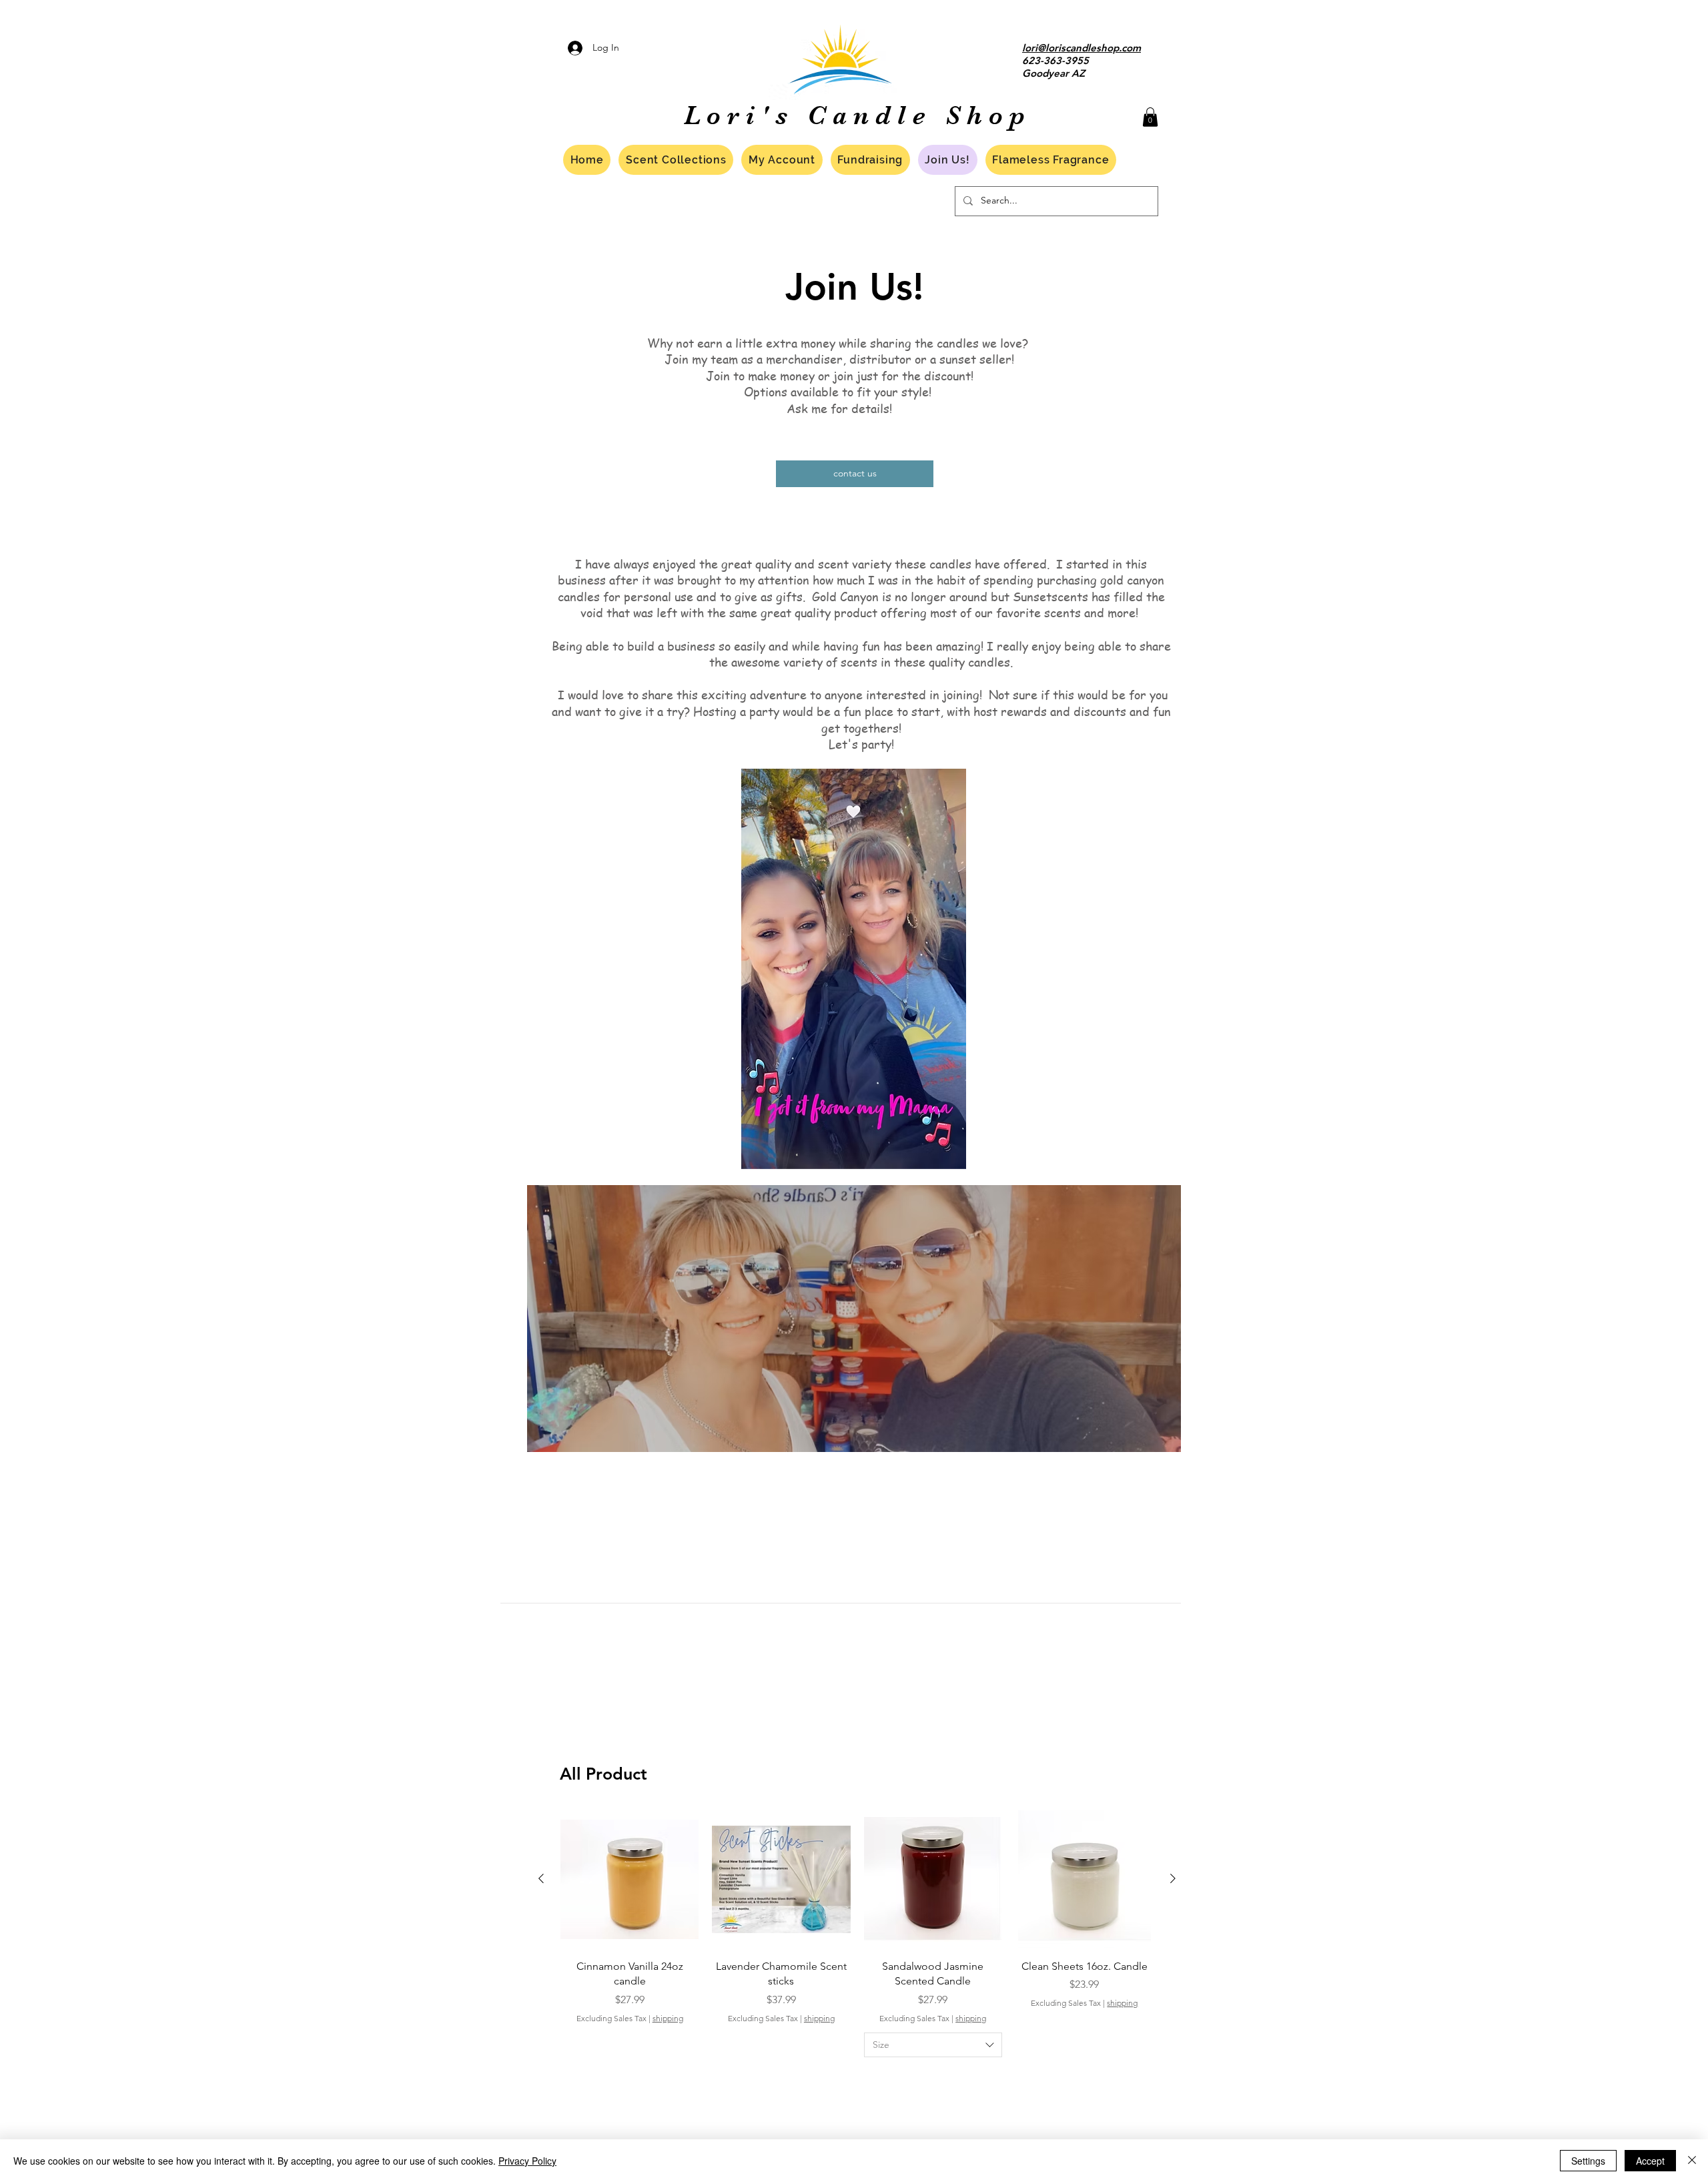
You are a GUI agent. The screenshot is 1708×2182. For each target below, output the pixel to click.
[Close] (1692, 2161)
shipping (668, 2018)
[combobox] (933, 2045)
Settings (1588, 2161)
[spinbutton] (629, 2078)
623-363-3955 (1055, 60)
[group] (857, 1967)
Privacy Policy (527, 2161)
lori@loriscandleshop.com (1082, 48)
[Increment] (688, 2078)
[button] (1150, 117)
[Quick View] (629, 1879)
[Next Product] (1173, 1878)
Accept (1650, 2161)
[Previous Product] (541, 1878)
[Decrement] (571, 2078)
